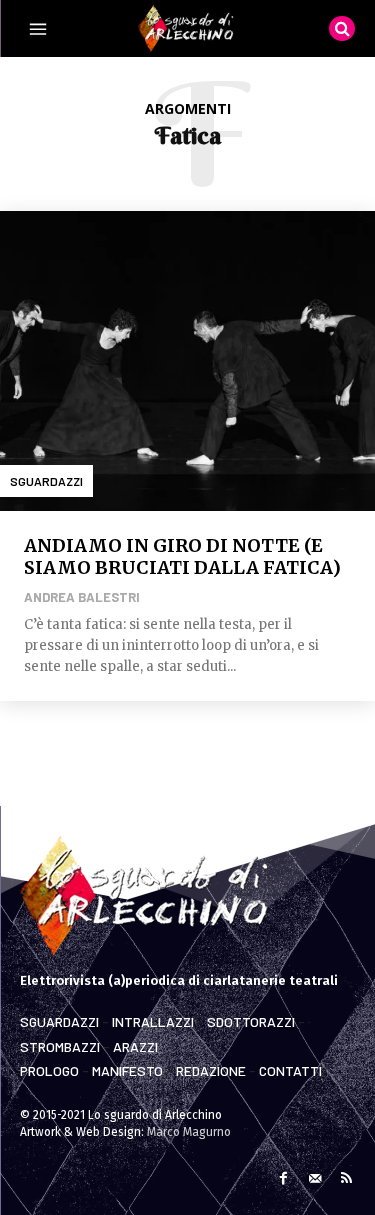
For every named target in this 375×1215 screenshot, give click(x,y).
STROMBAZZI (60, 1046)
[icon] (342, 27)
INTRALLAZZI (153, 1021)
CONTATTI (290, 1070)
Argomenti (188, 108)
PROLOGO (49, 1070)
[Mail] (314, 1176)
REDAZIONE (211, 1070)
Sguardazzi (46, 481)
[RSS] (346, 1176)
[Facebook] (283, 1176)
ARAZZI (135, 1046)
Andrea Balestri (82, 597)
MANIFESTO (127, 1070)
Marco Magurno (189, 1132)
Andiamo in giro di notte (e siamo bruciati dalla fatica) (182, 556)
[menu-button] (38, 29)
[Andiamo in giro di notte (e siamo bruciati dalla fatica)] (187, 361)
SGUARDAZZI (59, 1021)
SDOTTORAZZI (251, 1021)
